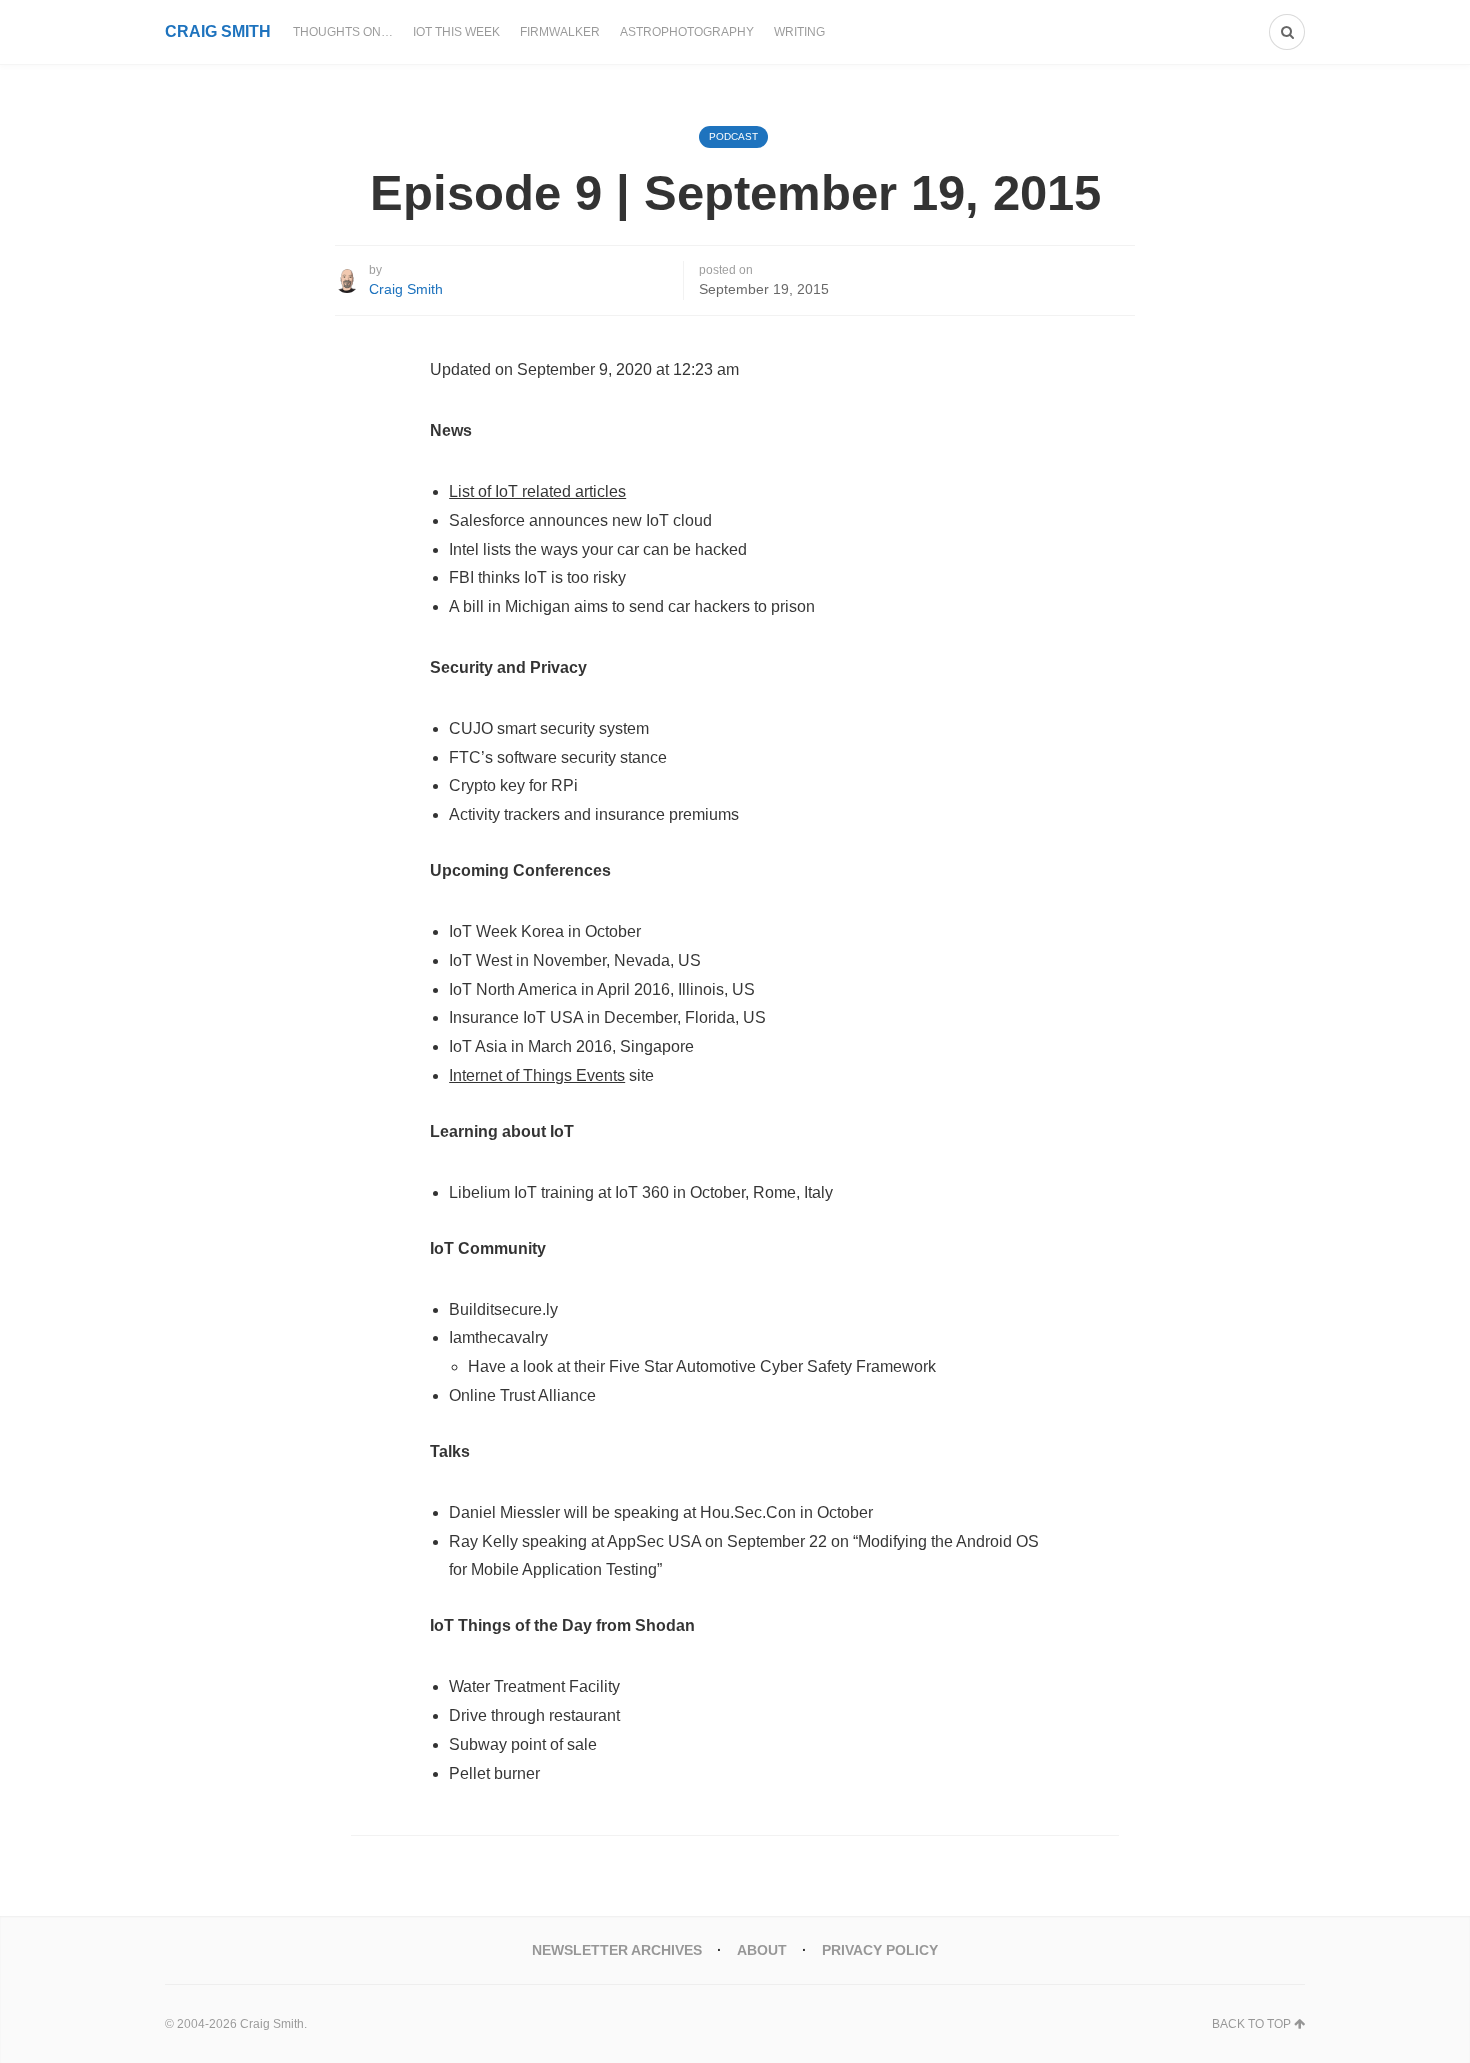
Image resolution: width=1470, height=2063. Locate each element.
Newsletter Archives (617, 1950)
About (762, 1950)
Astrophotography (687, 32)
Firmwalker (560, 32)
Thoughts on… (343, 32)
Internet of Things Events (537, 1075)
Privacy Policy (880, 1950)
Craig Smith (406, 289)
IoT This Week (456, 32)
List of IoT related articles (537, 491)
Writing (799, 32)
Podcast (733, 136)
